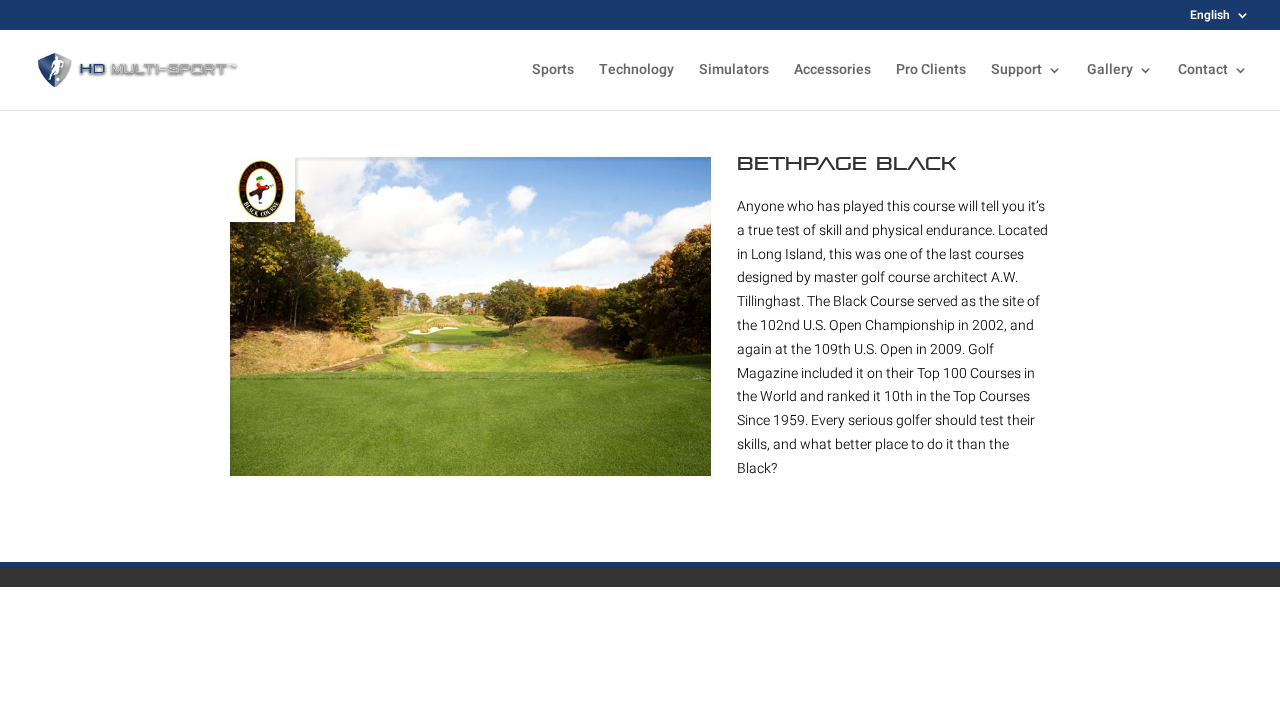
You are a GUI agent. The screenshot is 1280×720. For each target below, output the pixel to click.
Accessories (832, 71)
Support (1016, 71)
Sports (553, 71)
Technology (636, 71)
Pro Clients (931, 71)
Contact (1203, 71)
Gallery (1110, 71)
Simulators (734, 71)
